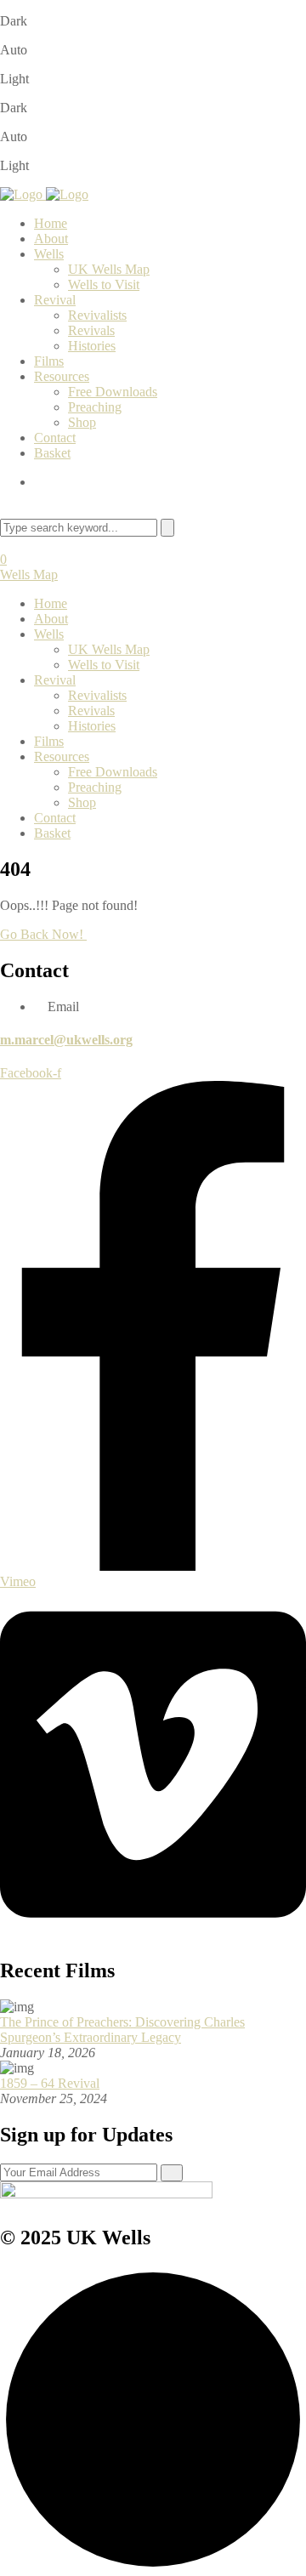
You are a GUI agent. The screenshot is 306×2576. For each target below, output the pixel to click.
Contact (55, 438)
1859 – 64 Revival (50, 2083)
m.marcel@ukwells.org (66, 1040)
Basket (52, 453)
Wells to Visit (104, 284)
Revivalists (97, 315)
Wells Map (29, 574)
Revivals (91, 330)
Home (51, 223)
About (51, 239)
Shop (82, 422)
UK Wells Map (109, 269)
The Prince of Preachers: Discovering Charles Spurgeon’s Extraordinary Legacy (122, 2030)
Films (49, 361)
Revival (55, 300)
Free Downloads (113, 392)
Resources (62, 376)
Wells (49, 254)
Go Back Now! (43, 934)
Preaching (95, 407)
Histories (92, 346)
